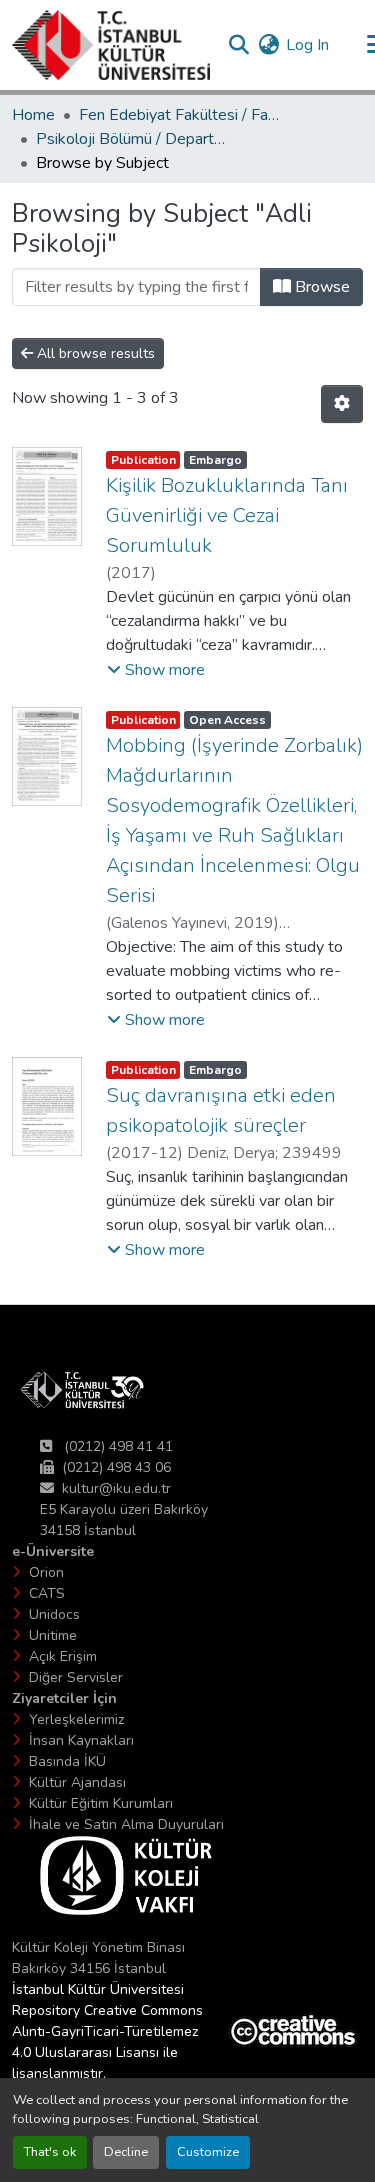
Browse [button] (320, 287)
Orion (46, 1572)
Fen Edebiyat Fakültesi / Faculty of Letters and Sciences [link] (179, 115)
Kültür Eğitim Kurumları (101, 1803)
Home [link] (33, 115)
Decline (126, 2152)
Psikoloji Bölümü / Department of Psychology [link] (136, 139)
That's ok (50, 2152)
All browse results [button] (94, 353)
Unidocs (54, 1614)
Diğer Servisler (76, 1677)
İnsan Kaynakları (81, 1740)
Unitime (53, 1635)
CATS (47, 1593)
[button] (111, 45)
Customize (208, 2152)
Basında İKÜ (67, 1761)
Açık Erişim (63, 1656)
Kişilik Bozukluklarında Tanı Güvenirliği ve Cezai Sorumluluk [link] (227, 515)
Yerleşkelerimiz (76, 1719)
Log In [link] (307, 45)
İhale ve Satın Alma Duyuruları (126, 1824)
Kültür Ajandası (77, 1782)
